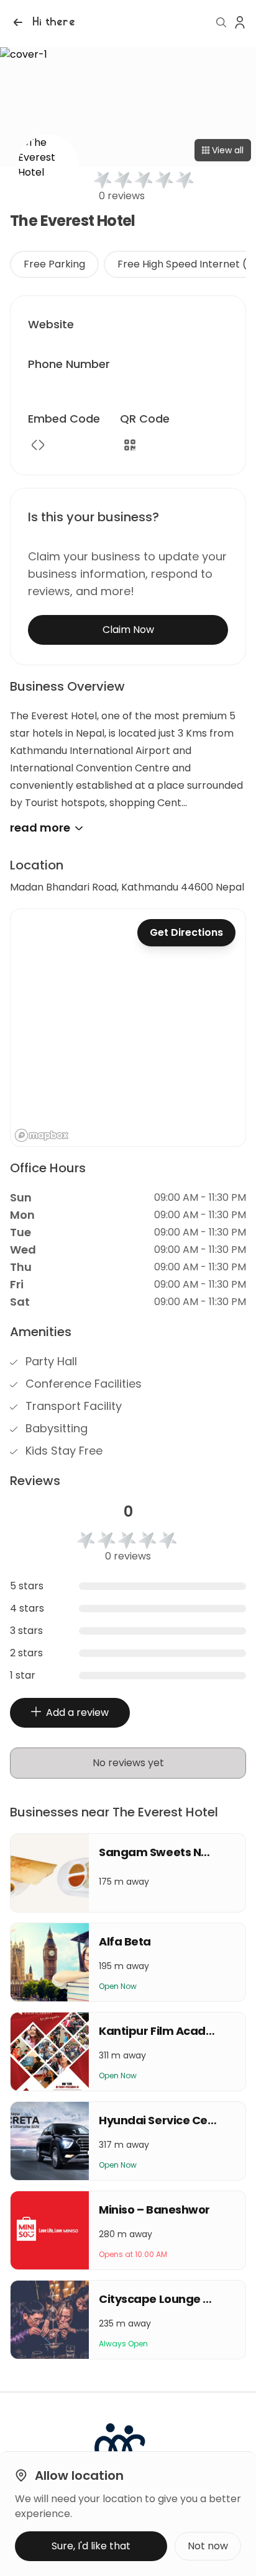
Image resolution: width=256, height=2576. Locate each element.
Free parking (54, 264)
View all (228, 150)
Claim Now (128, 630)
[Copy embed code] (38, 445)
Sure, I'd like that (91, 2546)
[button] (43, 22)
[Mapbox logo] (42, 1135)
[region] (128, 1028)
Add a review (77, 1712)
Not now (208, 2546)
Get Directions (186, 932)
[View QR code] (130, 445)
